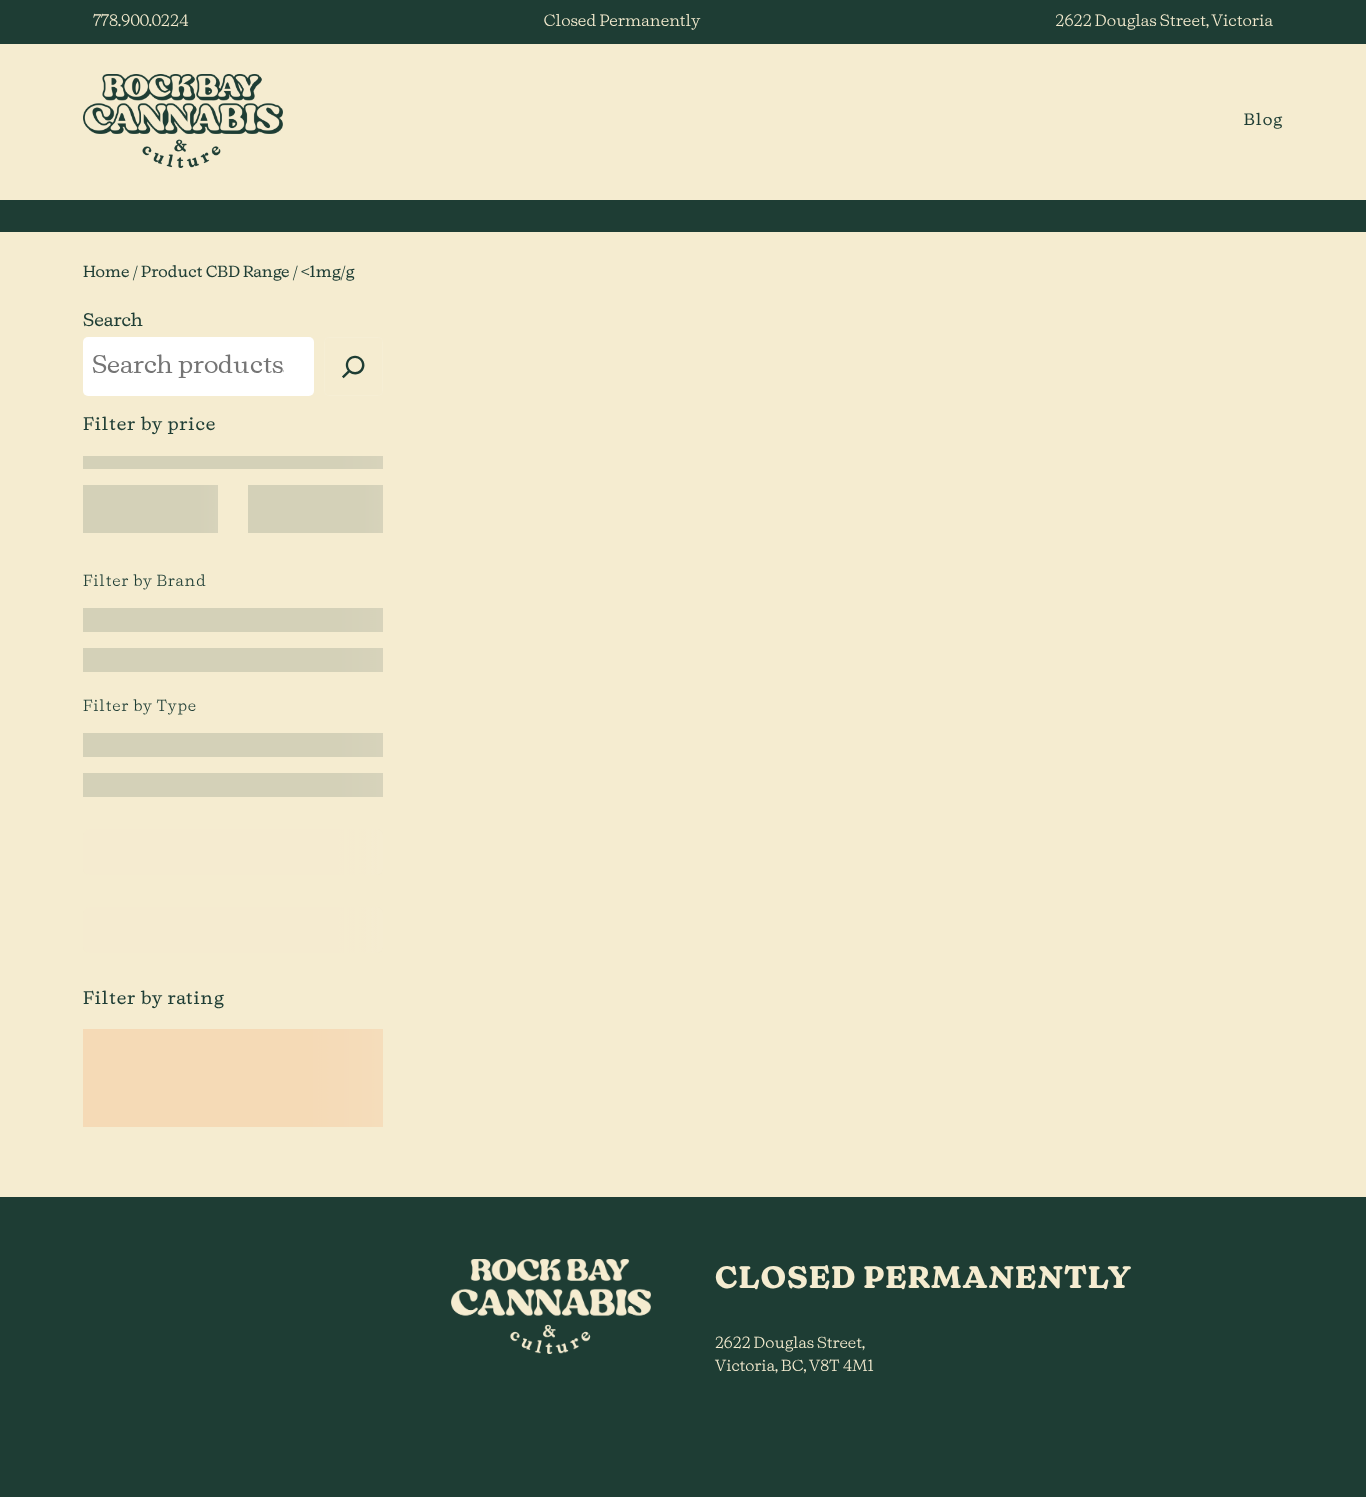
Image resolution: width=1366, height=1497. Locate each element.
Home (106, 273)
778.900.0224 (140, 22)
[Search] (353, 366)
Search (113, 321)
